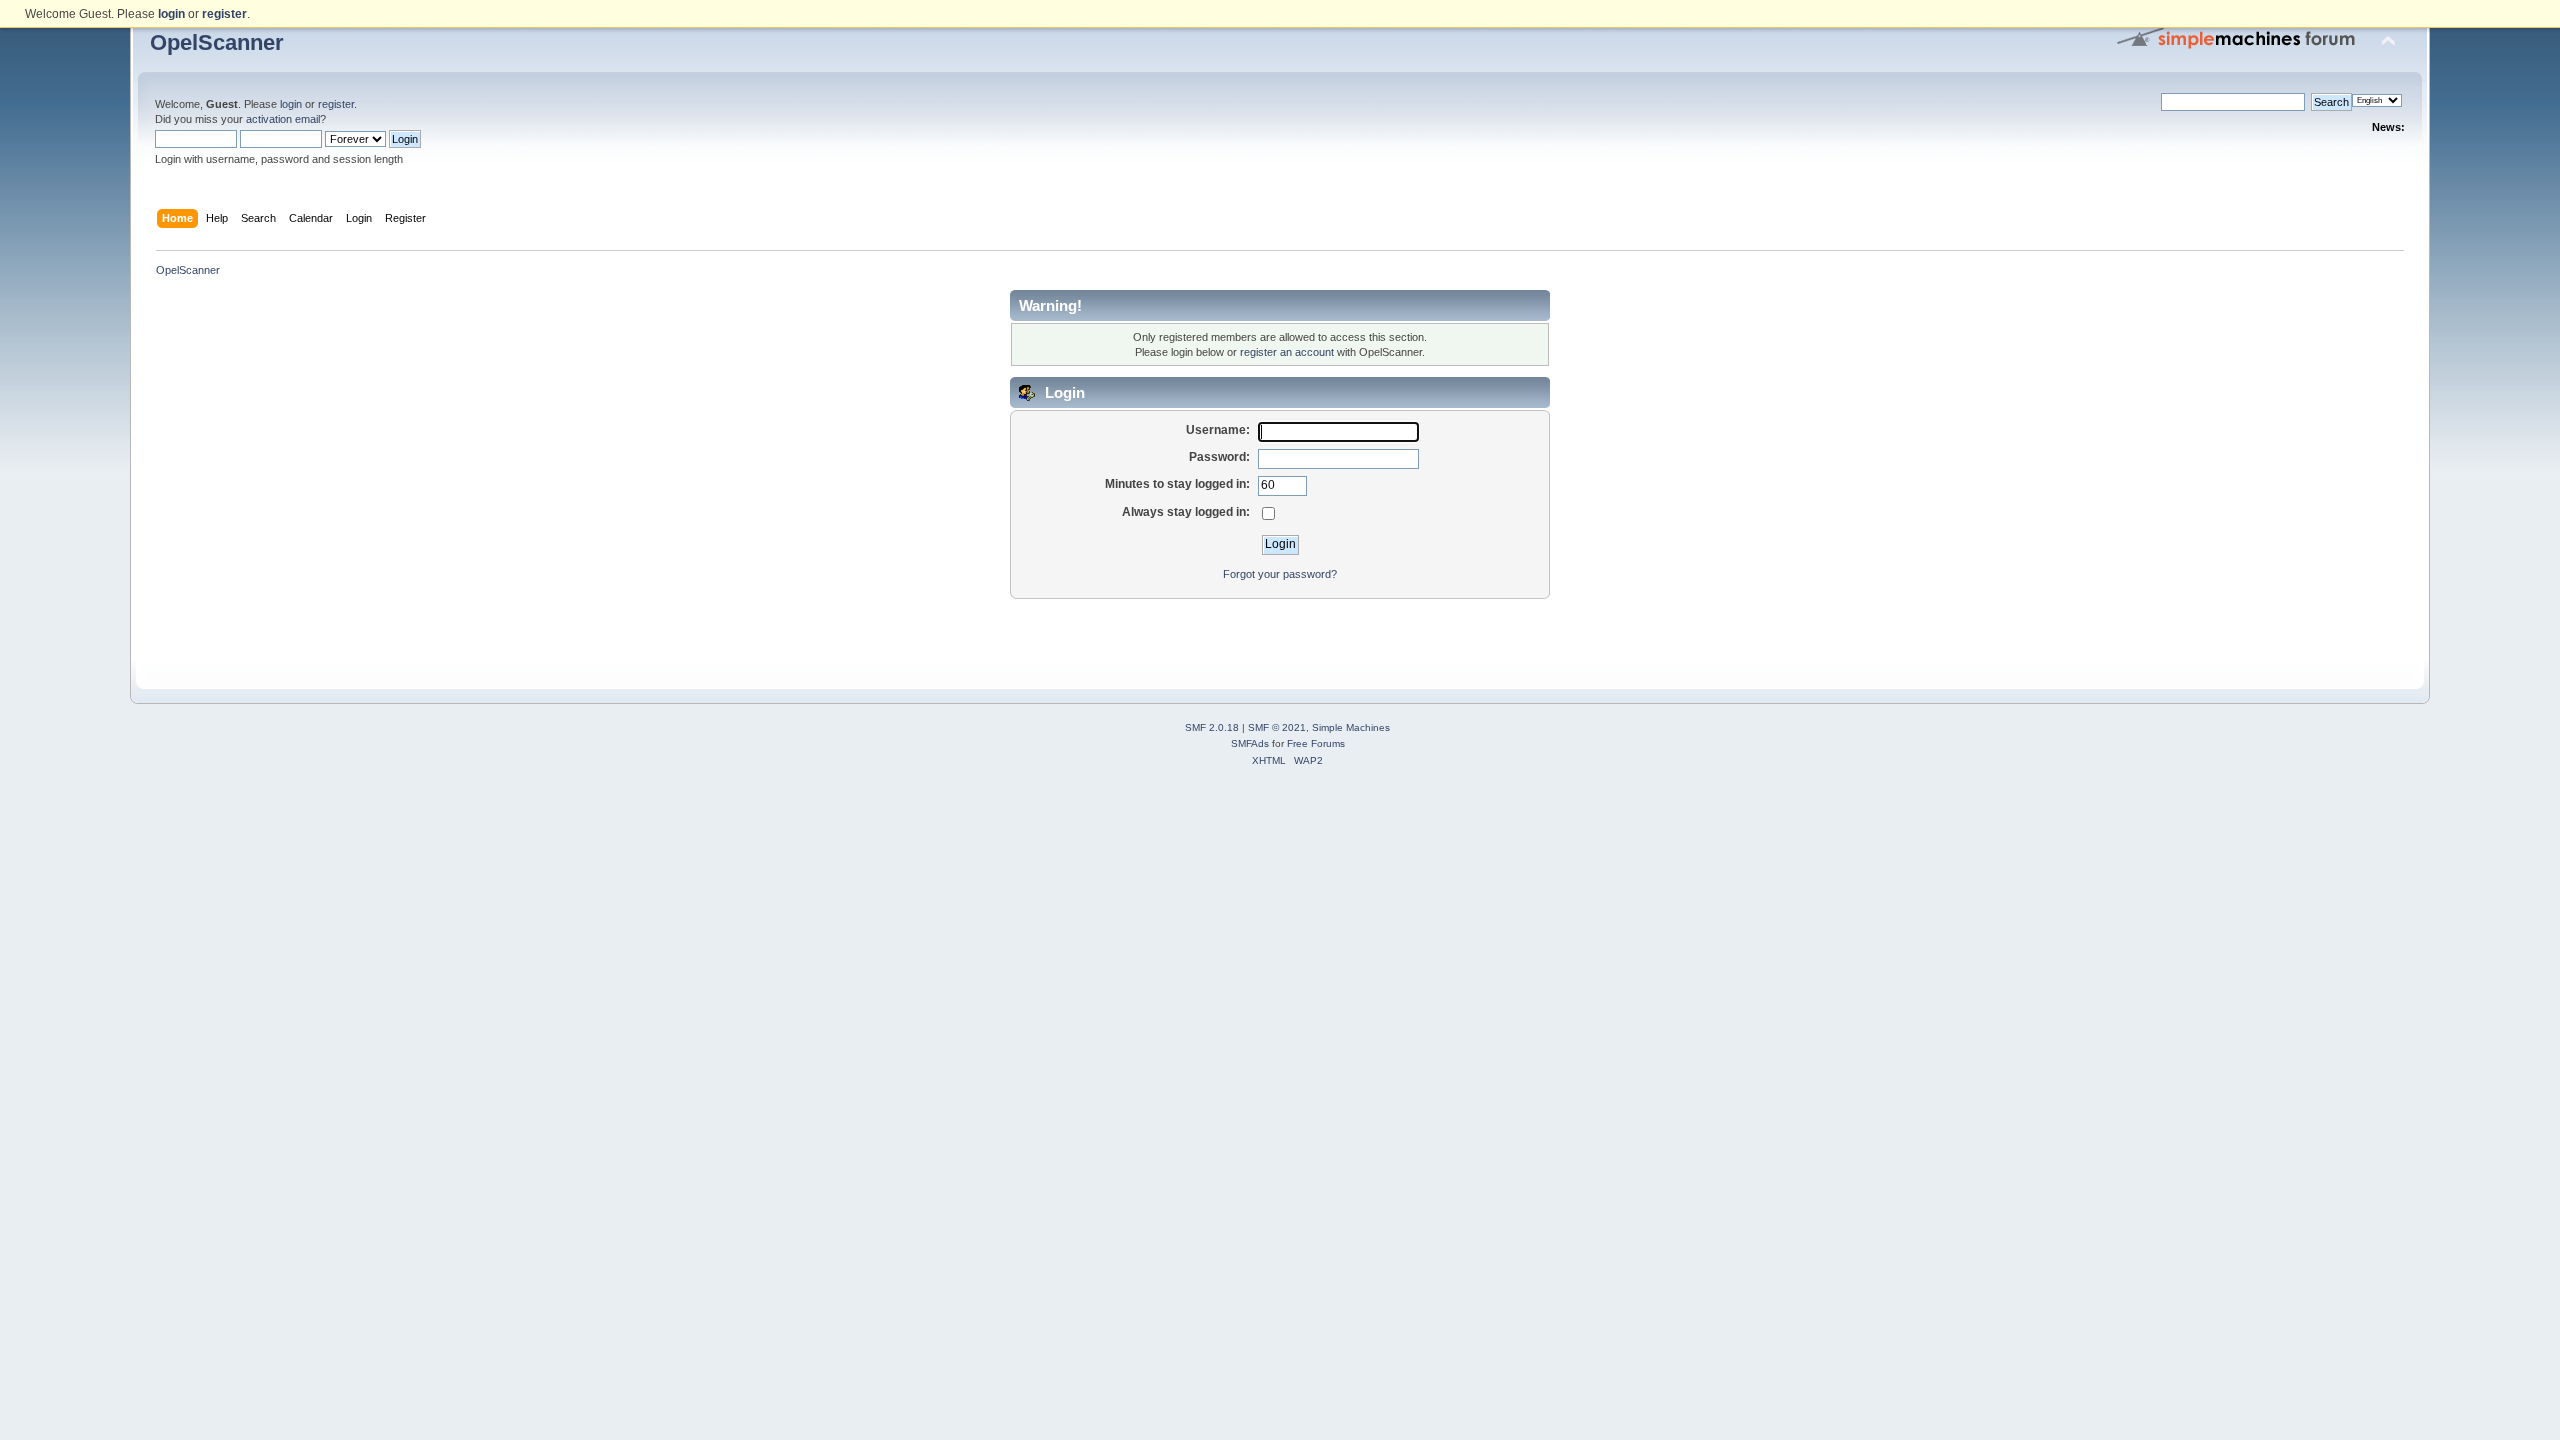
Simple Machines (1351, 727)
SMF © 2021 (1277, 727)
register (336, 104)
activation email (283, 119)
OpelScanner (217, 42)
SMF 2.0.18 (1212, 727)
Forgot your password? (1280, 574)
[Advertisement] (1280, 630)
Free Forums (1316, 743)
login (291, 104)
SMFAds (1250, 743)
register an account (1287, 352)
